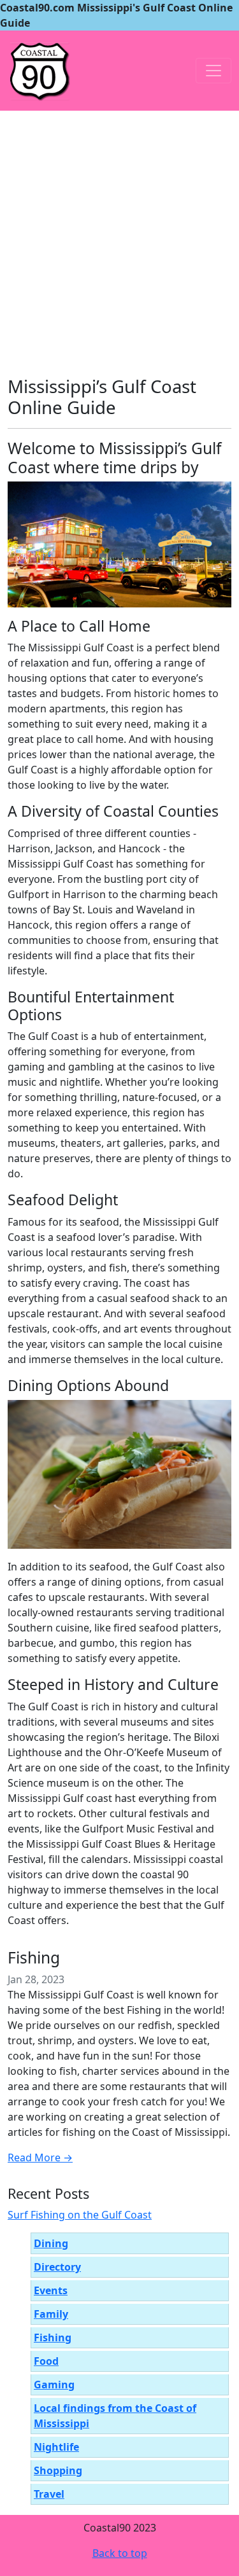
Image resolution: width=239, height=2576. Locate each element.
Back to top (120, 2553)
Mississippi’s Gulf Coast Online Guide (102, 397)
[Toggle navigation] (214, 71)
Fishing (34, 1957)
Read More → (40, 2157)
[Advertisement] (119, 236)
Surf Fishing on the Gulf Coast (80, 2215)
